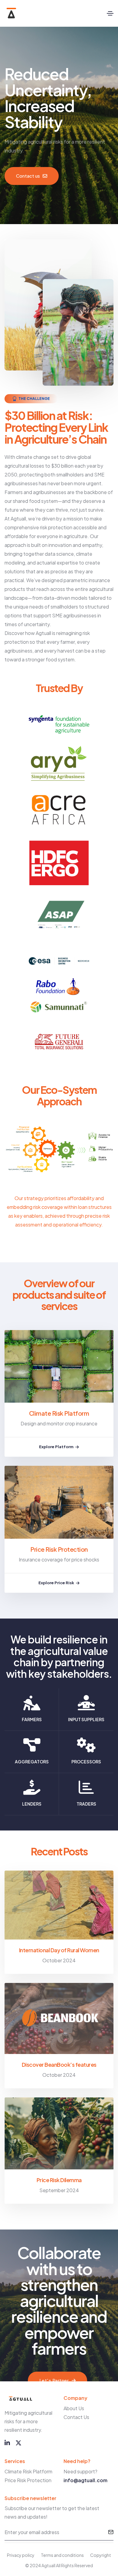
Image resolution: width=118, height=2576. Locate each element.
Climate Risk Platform (59, 1413)
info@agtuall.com (85, 2480)
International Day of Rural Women (59, 1950)
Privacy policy (21, 2555)
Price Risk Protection (59, 1549)
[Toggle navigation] (110, 13)
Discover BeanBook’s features (59, 2064)
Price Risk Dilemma (59, 2180)
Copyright (101, 2555)
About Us (74, 2408)
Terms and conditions (62, 2555)
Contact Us (76, 2417)
